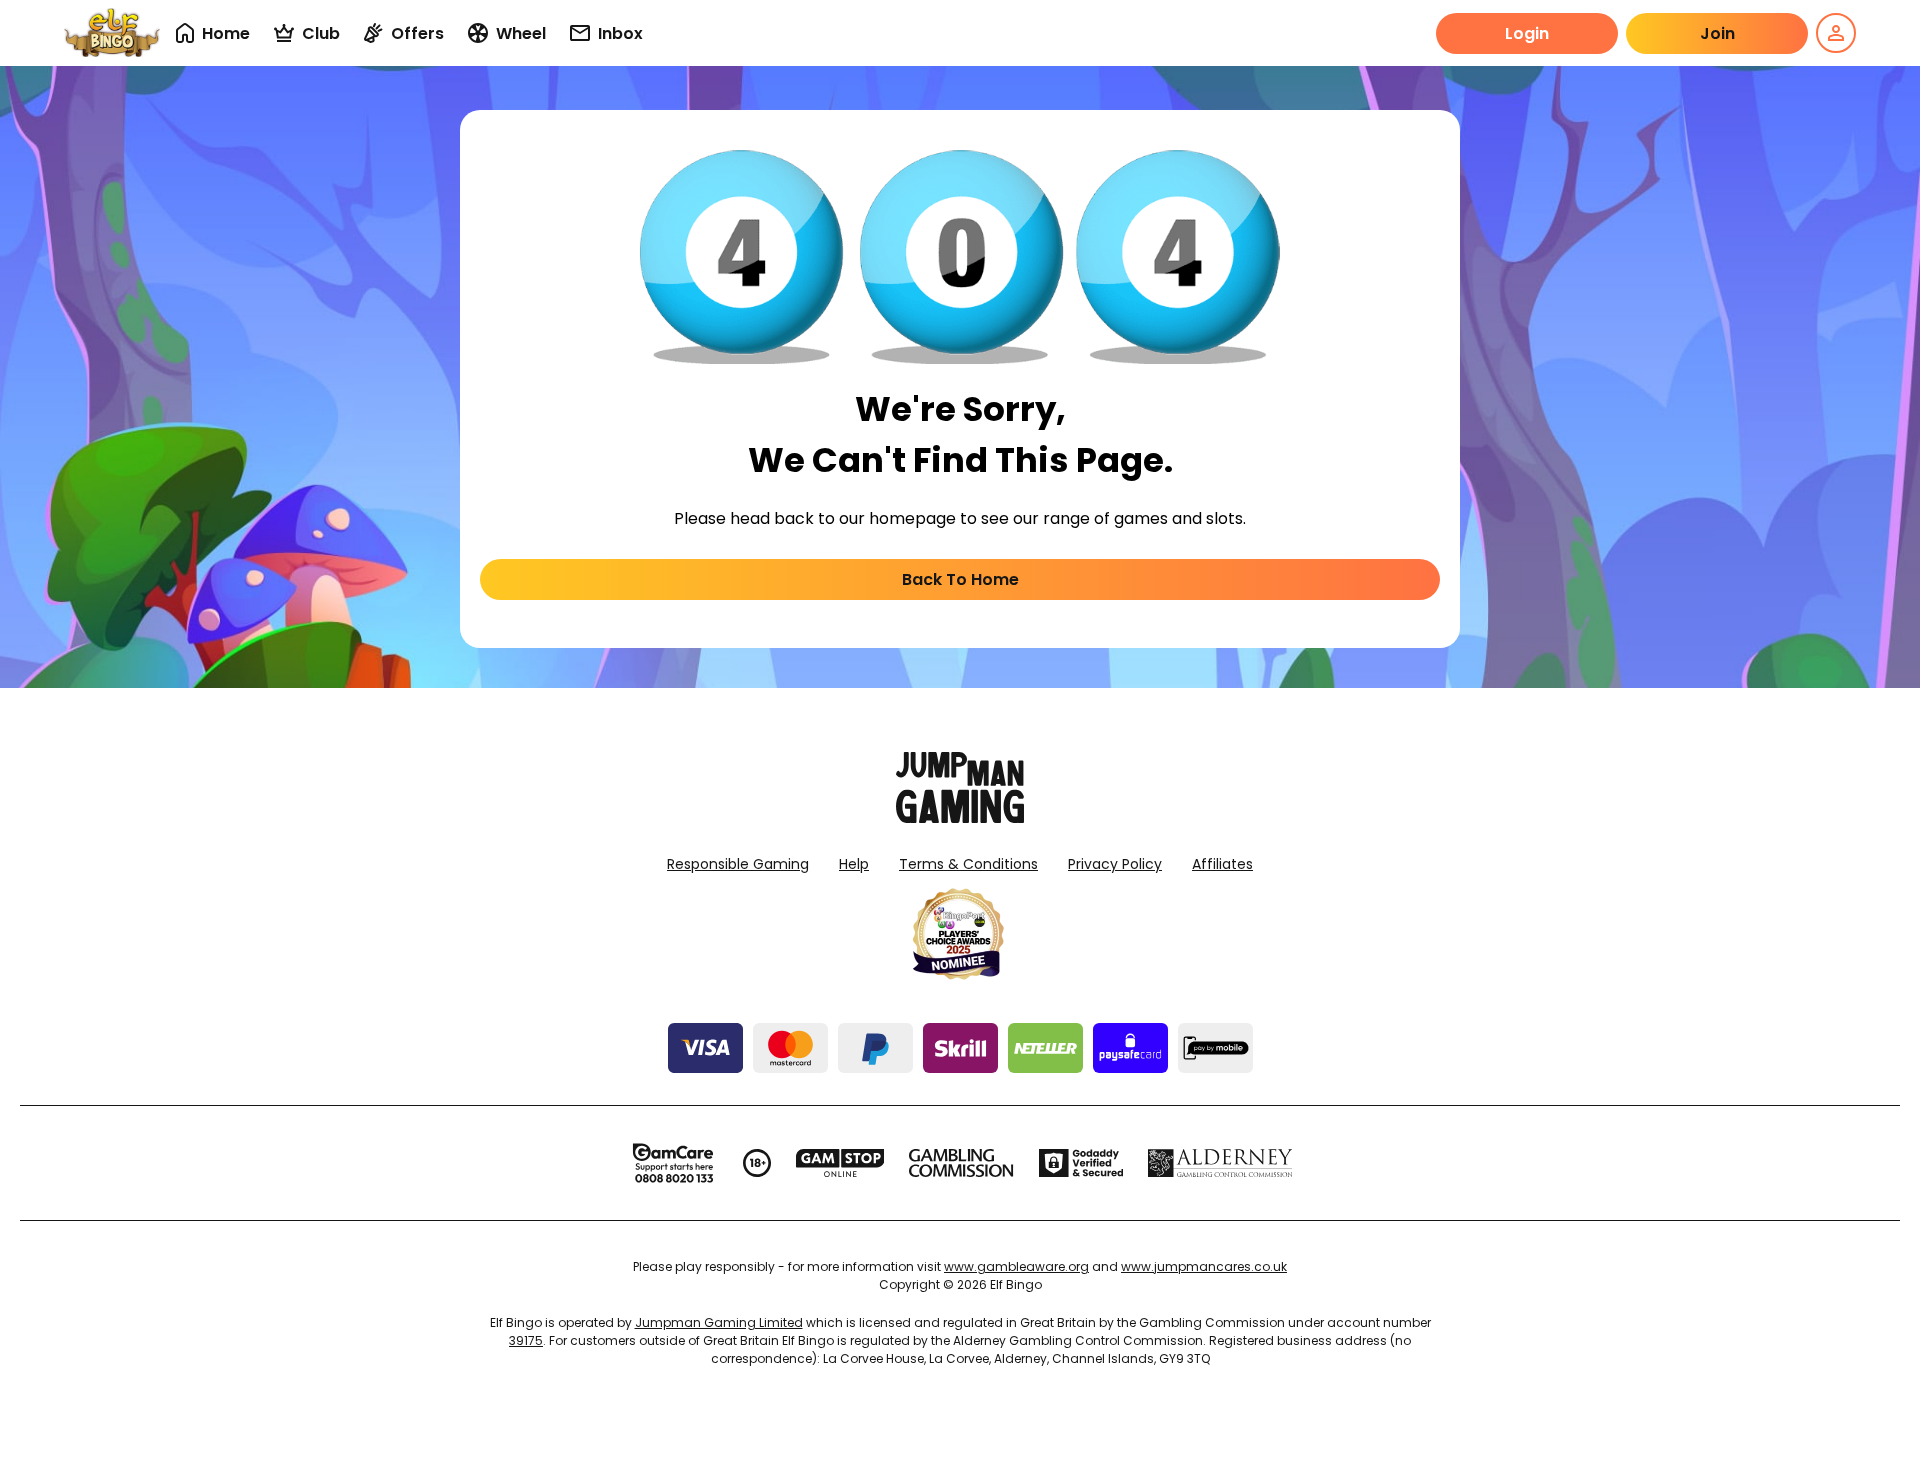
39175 (526, 1340)
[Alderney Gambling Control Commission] (1220, 1163)
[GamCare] (673, 1163)
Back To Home (960, 579)
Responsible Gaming (738, 864)
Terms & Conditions (968, 864)
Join (1717, 33)
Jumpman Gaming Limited (719, 1322)
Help (854, 864)
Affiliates (1222, 864)
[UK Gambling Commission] (961, 1163)
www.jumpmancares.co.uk (1204, 1266)
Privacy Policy (1115, 864)
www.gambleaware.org (1016, 1266)
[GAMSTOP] (840, 1163)
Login (1527, 33)
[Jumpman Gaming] (960, 817)
